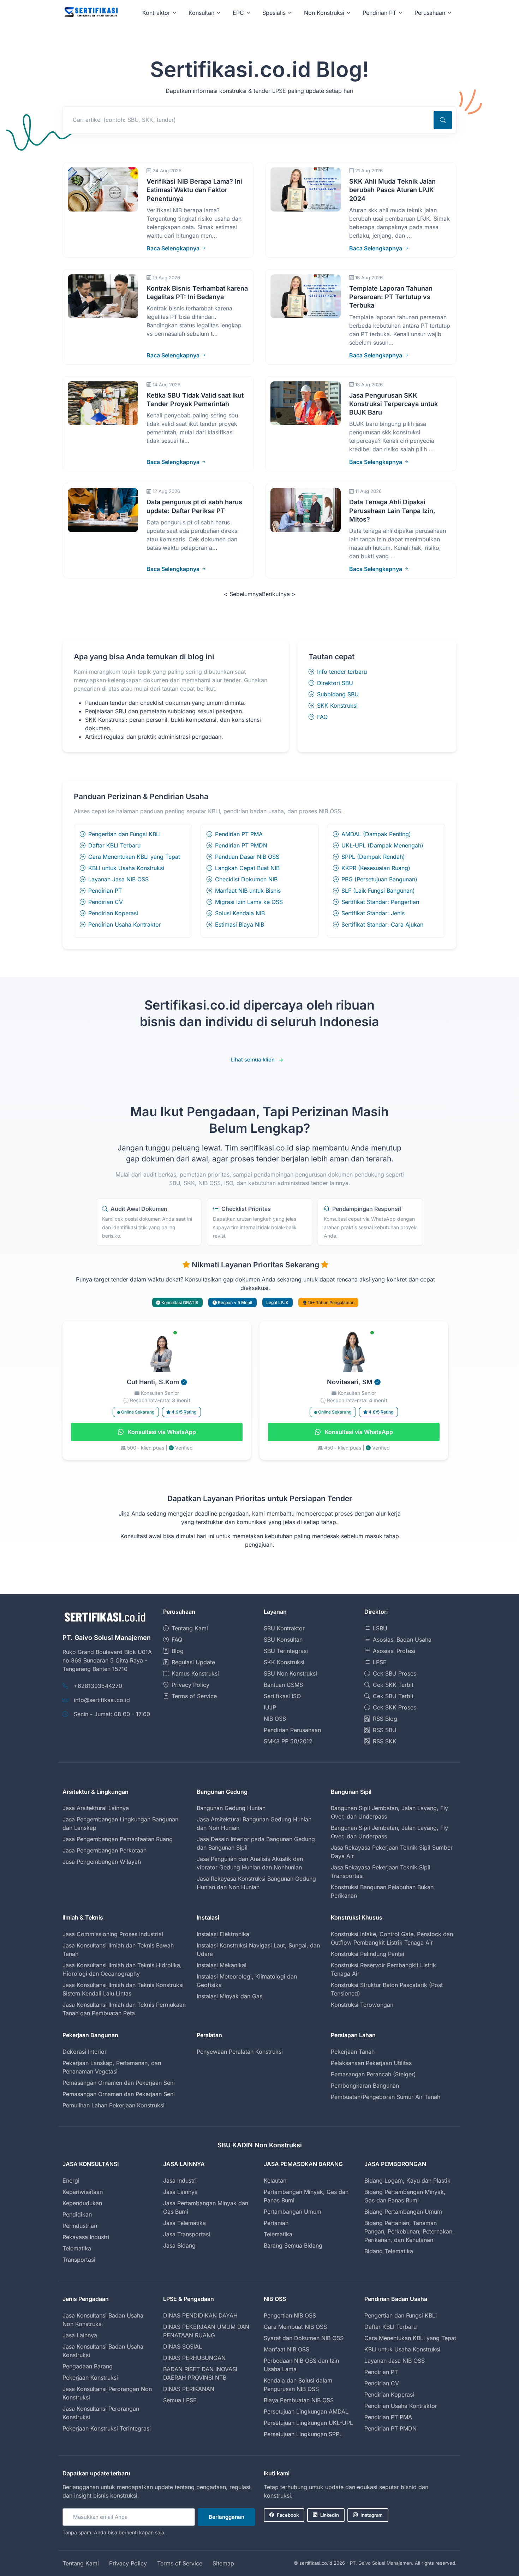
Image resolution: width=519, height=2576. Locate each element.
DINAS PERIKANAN (189, 2389)
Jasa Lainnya (180, 2192)
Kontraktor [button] (156, 13)
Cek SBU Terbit (393, 1696)
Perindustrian (80, 2226)
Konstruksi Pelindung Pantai (368, 1954)
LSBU (380, 1628)
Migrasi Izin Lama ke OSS (249, 902)
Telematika (77, 2248)
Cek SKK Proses (395, 1707)
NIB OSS (275, 1719)
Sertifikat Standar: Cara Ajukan (382, 924)
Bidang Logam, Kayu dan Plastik (407, 2181)
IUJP (270, 1707)
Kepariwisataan (83, 2192)
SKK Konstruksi (337, 706)
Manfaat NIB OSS (287, 2349)
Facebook (288, 2515)
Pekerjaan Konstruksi (90, 2378)
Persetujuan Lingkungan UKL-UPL (308, 2423)
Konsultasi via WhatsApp (161, 1432)
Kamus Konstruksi (195, 1673)
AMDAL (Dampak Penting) (376, 834)
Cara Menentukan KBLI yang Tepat (134, 857)
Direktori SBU (335, 683)
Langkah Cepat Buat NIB (247, 868)
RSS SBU (385, 1730)
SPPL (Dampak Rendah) (373, 857)
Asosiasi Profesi (394, 1651)
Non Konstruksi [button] (324, 13)
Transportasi (79, 2260)
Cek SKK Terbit (393, 1685)
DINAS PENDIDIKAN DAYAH (200, 2315)
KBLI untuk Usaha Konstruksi (126, 868)
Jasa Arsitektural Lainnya (96, 1808)
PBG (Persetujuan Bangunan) (379, 879)
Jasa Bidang (179, 2245)
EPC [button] (238, 13)
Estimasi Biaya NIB (240, 924)
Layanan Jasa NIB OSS (118, 879)
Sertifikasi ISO (282, 1696)
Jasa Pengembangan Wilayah (102, 1862)
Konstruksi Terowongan (362, 2005)
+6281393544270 (98, 1686)
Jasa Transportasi (187, 2234)
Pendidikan (77, 2214)
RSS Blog (385, 1719)
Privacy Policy (190, 1685)
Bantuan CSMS (283, 1685)
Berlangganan (226, 2517)
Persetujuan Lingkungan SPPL (303, 2434)
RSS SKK (385, 1741)
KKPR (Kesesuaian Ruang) (376, 868)
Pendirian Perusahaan (292, 1730)
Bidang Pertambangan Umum (403, 2212)
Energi (71, 2181)
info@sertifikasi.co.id (102, 1700)
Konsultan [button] (201, 13)
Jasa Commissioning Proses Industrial (113, 1934)
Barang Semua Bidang (293, 2245)
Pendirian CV (106, 902)
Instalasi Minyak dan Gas (229, 1996)
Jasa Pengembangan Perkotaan (105, 1850)
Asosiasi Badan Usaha (402, 1640)
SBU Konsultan (283, 1640)
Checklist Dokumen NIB (246, 879)
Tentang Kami (190, 1628)
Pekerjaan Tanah (353, 2052)
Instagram (372, 2515)
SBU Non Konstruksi (290, 1673)
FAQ (322, 717)
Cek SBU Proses (395, 1673)
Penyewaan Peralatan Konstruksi (240, 2052)
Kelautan (275, 2181)
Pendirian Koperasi (113, 913)
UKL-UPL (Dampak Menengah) (382, 845)
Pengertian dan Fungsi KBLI (124, 834)
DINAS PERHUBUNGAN (194, 2358)
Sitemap (223, 2563)
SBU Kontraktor (284, 1628)
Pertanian (276, 2223)
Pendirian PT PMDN (241, 845)
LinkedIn (330, 2515)
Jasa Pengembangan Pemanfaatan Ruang (118, 1839)
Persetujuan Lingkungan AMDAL (306, 2411)
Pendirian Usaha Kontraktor (125, 924)
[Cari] (443, 120)
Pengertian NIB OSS (290, 2315)
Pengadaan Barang (88, 2366)
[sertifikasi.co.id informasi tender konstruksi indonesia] (91, 13)
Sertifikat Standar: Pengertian (380, 902)
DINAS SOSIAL (183, 2346)
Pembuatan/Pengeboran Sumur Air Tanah (386, 2097)
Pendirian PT (105, 891)
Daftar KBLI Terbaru (114, 845)
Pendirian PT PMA (239, 834)
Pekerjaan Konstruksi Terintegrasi (107, 2428)
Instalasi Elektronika (223, 1934)
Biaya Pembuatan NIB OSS (299, 2400)
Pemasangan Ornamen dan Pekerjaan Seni (119, 2083)
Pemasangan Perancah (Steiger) (373, 2074)
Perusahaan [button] (430, 13)
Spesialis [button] (274, 13)
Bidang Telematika (389, 2251)
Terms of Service (194, 1696)
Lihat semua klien (253, 1060)
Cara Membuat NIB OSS (295, 2327)
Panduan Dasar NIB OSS (247, 857)
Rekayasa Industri (86, 2237)
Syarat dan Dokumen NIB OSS (304, 2338)
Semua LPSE (180, 2400)
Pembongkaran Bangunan (365, 2086)
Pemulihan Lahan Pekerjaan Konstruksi (114, 2105)
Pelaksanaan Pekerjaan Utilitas (371, 2063)
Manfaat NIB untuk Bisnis (248, 891)
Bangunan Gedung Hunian (231, 1808)
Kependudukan (82, 2203)
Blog (178, 1651)
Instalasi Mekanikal (222, 1965)
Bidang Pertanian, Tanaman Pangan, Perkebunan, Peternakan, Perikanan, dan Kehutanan (409, 2231)
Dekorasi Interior (85, 2052)
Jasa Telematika (184, 2223)
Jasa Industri (180, 2181)
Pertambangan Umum (293, 2212)
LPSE (380, 1662)
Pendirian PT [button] (379, 13)
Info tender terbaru (342, 672)
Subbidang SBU (338, 694)
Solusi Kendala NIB (240, 913)
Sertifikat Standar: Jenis (373, 913)
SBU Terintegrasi (286, 1651)
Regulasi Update (193, 1662)
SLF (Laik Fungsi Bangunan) (378, 891)
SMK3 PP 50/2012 (288, 1741)
